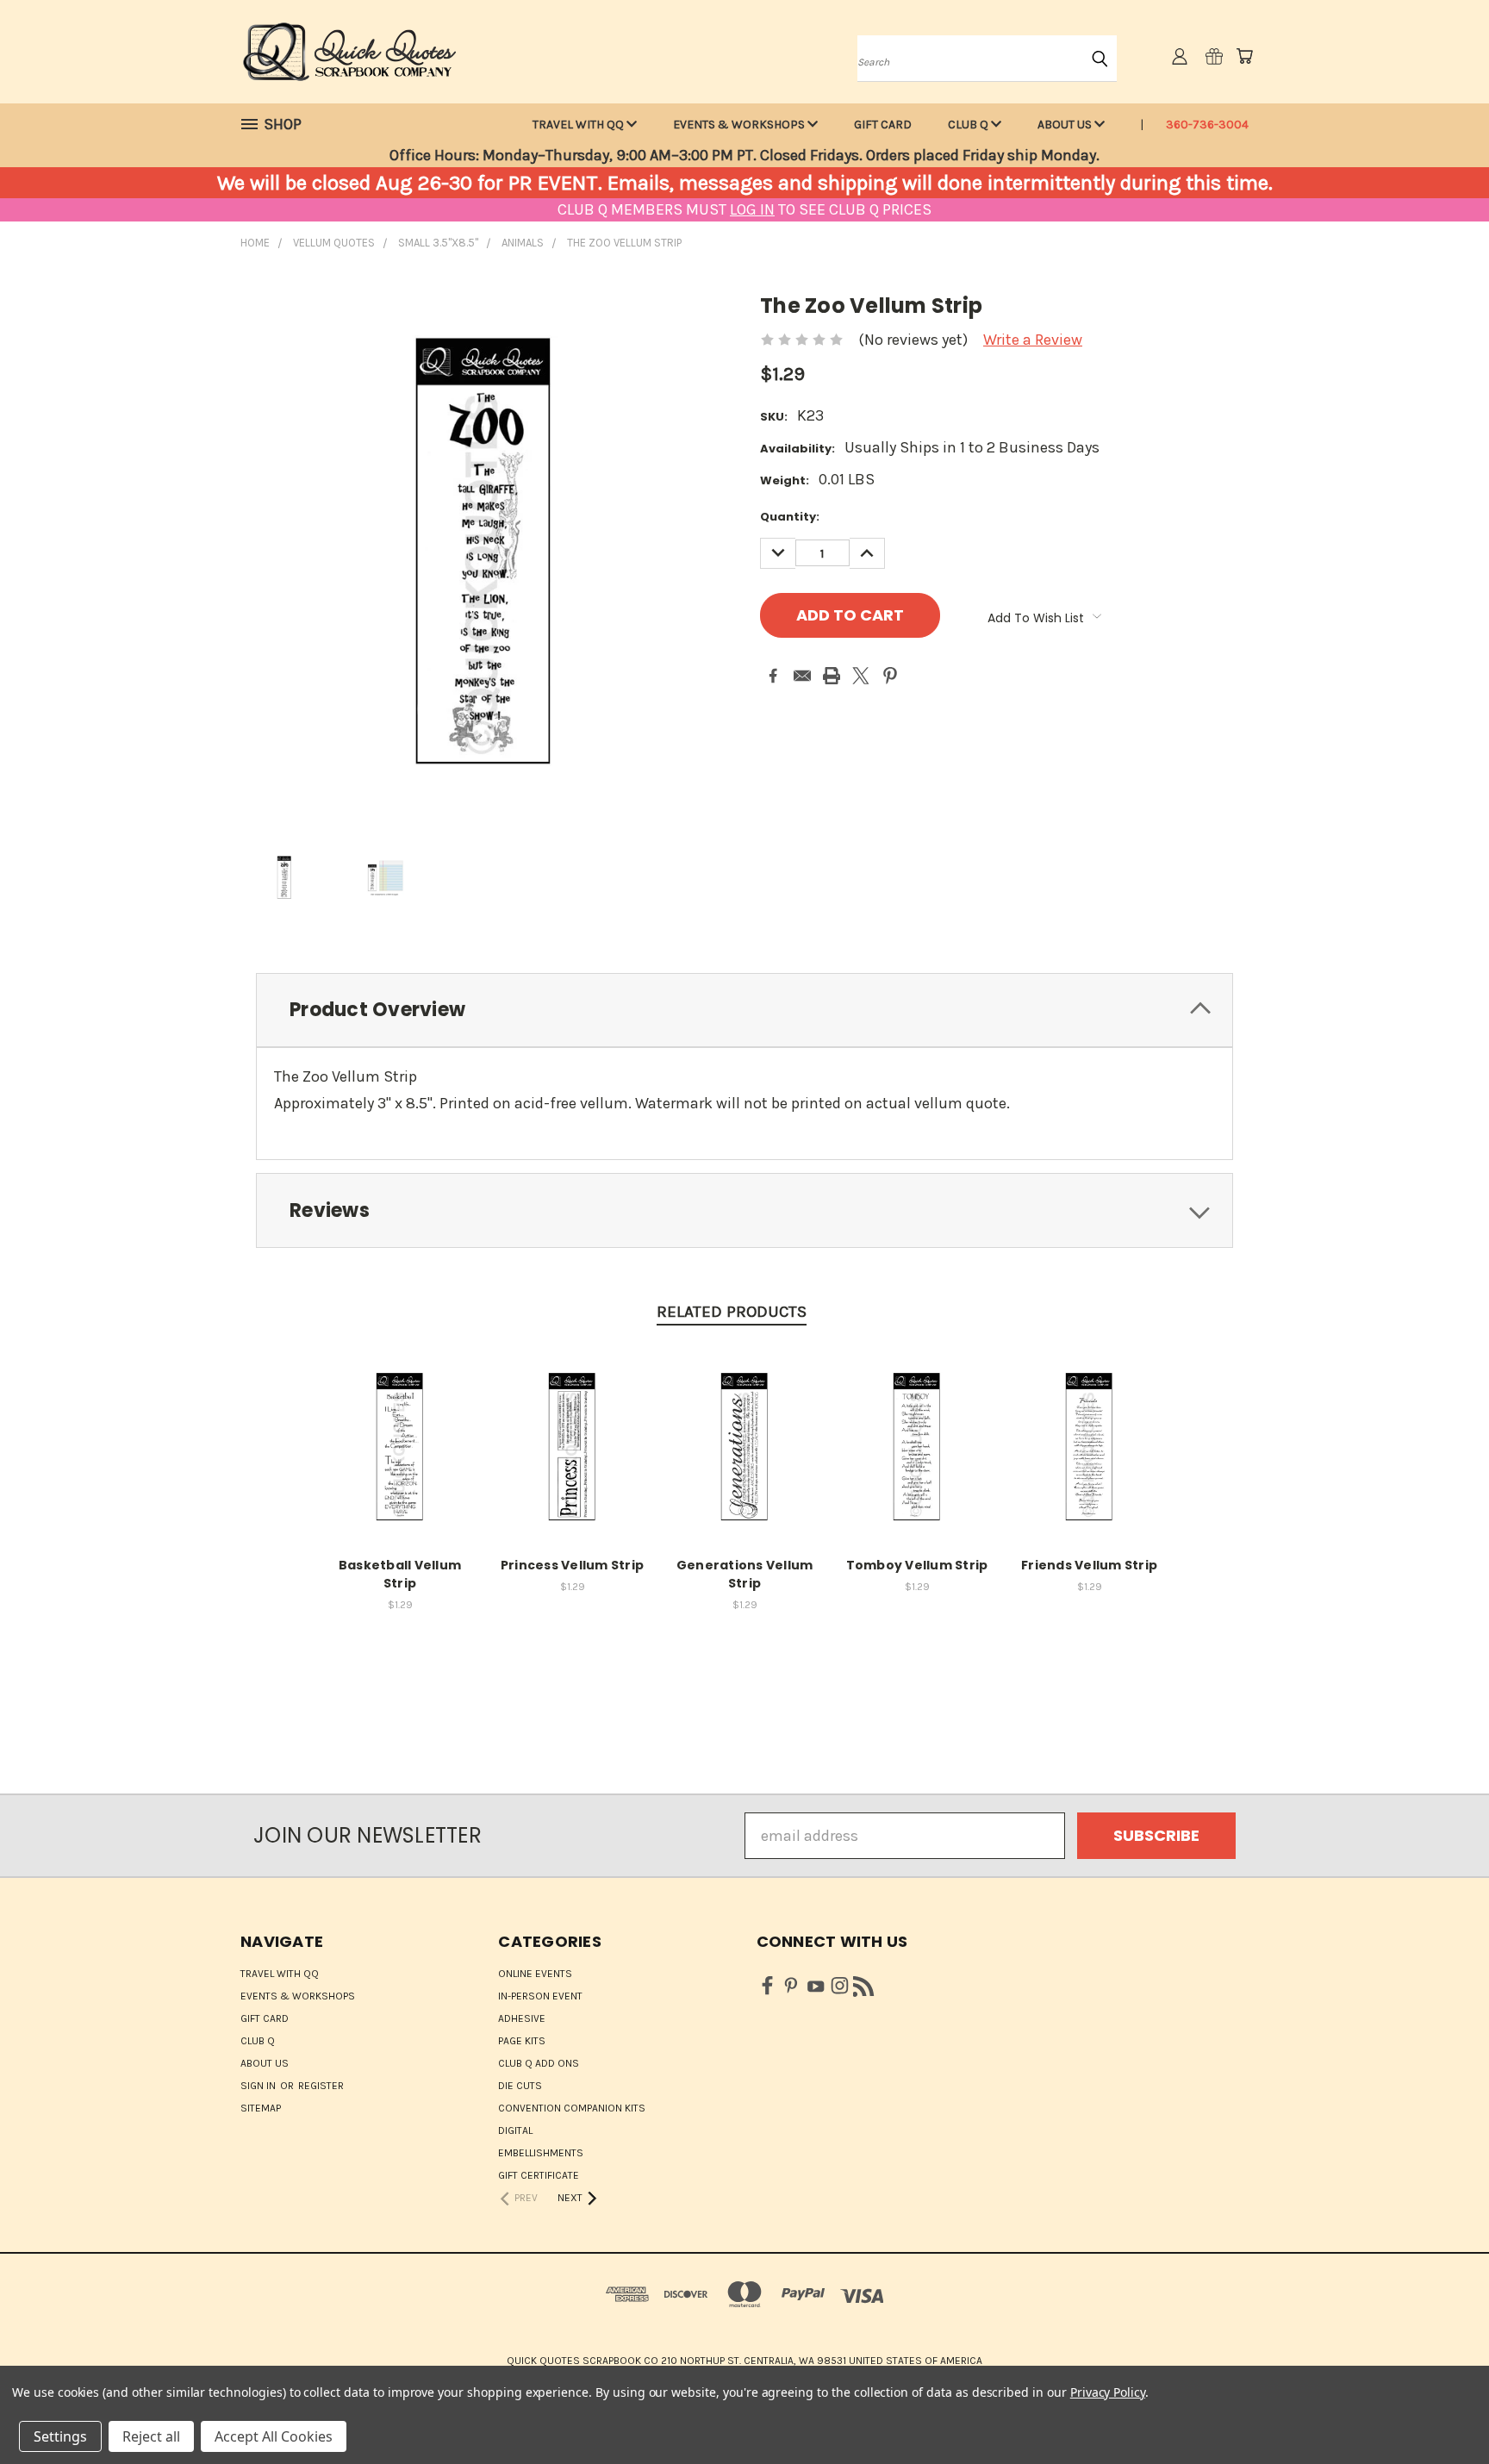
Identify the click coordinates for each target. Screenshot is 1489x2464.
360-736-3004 (1207, 125)
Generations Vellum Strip (745, 1574)
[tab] (744, 1011)
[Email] (802, 676)
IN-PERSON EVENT (540, 1996)
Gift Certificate (539, 2175)
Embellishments (541, 2153)
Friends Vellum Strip (1089, 1565)
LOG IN (752, 209)
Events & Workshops (740, 125)
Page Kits (522, 2041)
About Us (1066, 125)
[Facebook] (773, 676)
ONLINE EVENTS (535, 1974)
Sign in (259, 2086)
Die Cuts (520, 2086)
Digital (515, 2130)
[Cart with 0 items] (1244, 56)
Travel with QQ (579, 125)
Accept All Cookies (274, 2436)
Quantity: (790, 517)
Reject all (151, 2436)
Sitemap (261, 2108)
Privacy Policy (1108, 2392)
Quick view (400, 1444)
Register (321, 2086)
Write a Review (1033, 340)
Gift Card (883, 125)
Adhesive (522, 2018)
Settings (60, 2436)
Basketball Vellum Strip (400, 1574)
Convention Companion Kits (572, 2108)
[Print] (832, 676)
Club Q (969, 125)
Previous (1438, 2410)
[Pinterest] (890, 676)
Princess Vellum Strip (572, 1565)
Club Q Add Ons (539, 2063)
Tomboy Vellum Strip (917, 1565)
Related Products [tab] (732, 1312)
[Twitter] (861, 676)
